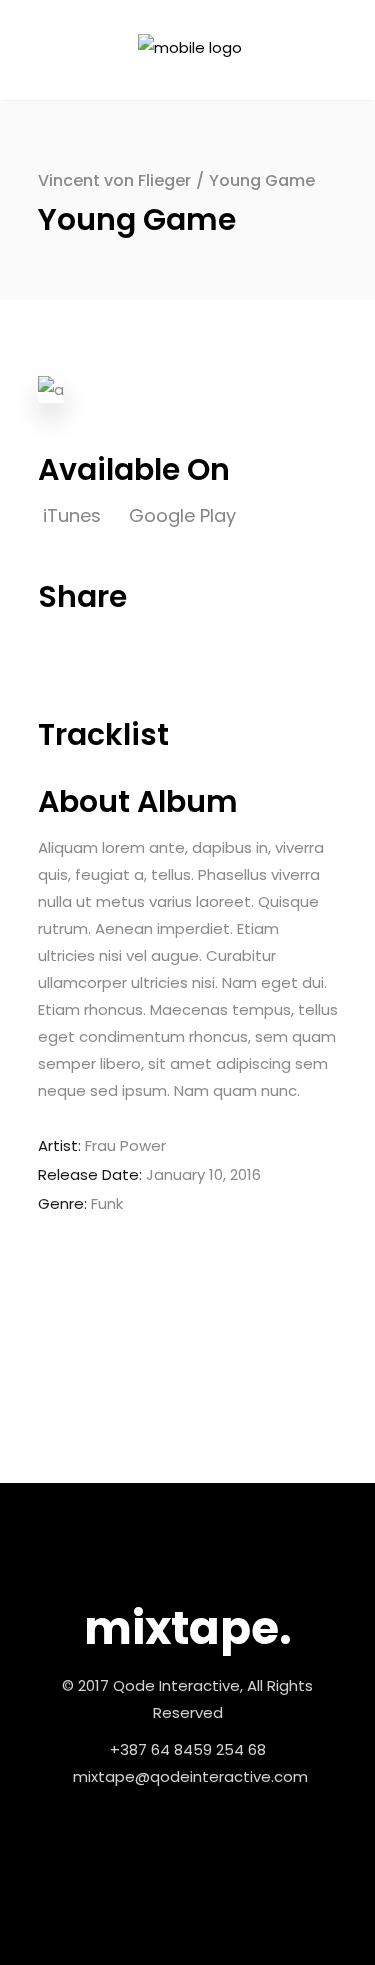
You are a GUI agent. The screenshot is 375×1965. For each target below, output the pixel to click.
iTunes (74, 515)
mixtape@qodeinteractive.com (190, 1776)
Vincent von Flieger (114, 180)
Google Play (182, 515)
